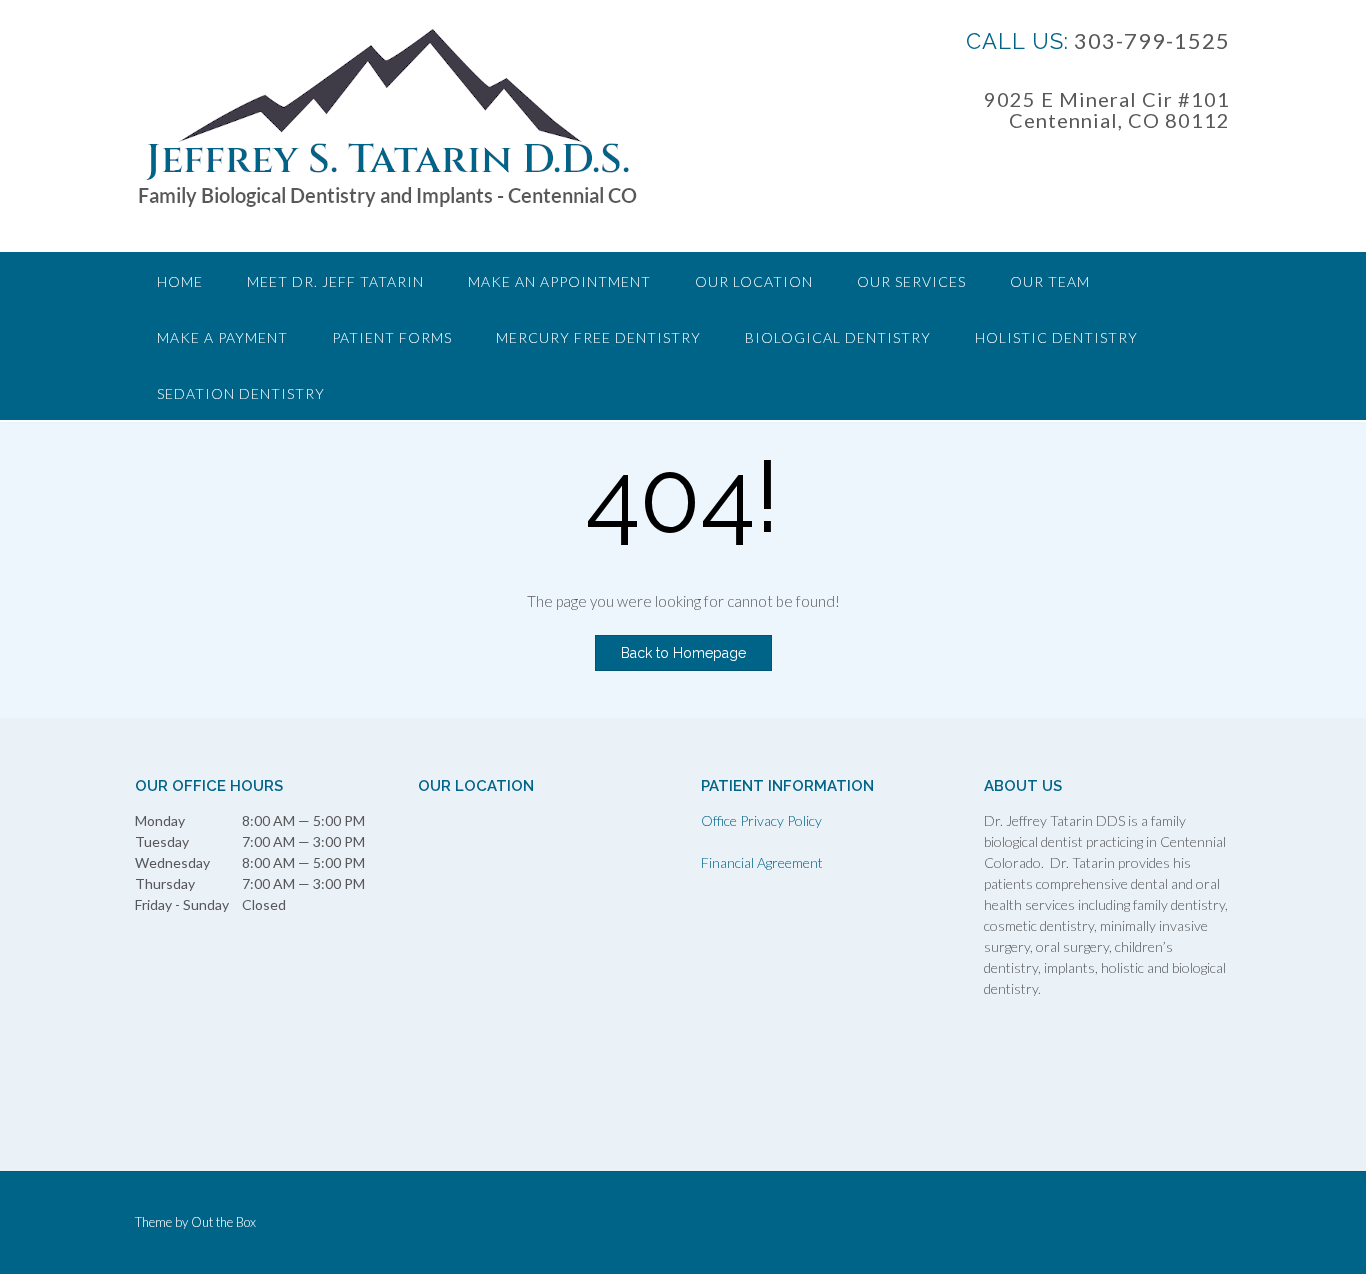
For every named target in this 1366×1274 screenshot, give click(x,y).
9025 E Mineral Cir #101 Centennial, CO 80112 (1107, 109)
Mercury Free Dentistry (598, 337)
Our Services (911, 281)
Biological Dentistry (838, 337)
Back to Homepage (683, 653)
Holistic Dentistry (1056, 337)
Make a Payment (222, 337)
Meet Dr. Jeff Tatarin (335, 281)
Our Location (754, 281)
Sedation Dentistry (241, 393)
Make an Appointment (559, 281)
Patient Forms (392, 337)
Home (180, 281)
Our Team (1050, 281)
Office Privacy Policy (761, 820)
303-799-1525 (1149, 40)
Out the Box (223, 1222)
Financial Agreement (762, 862)
